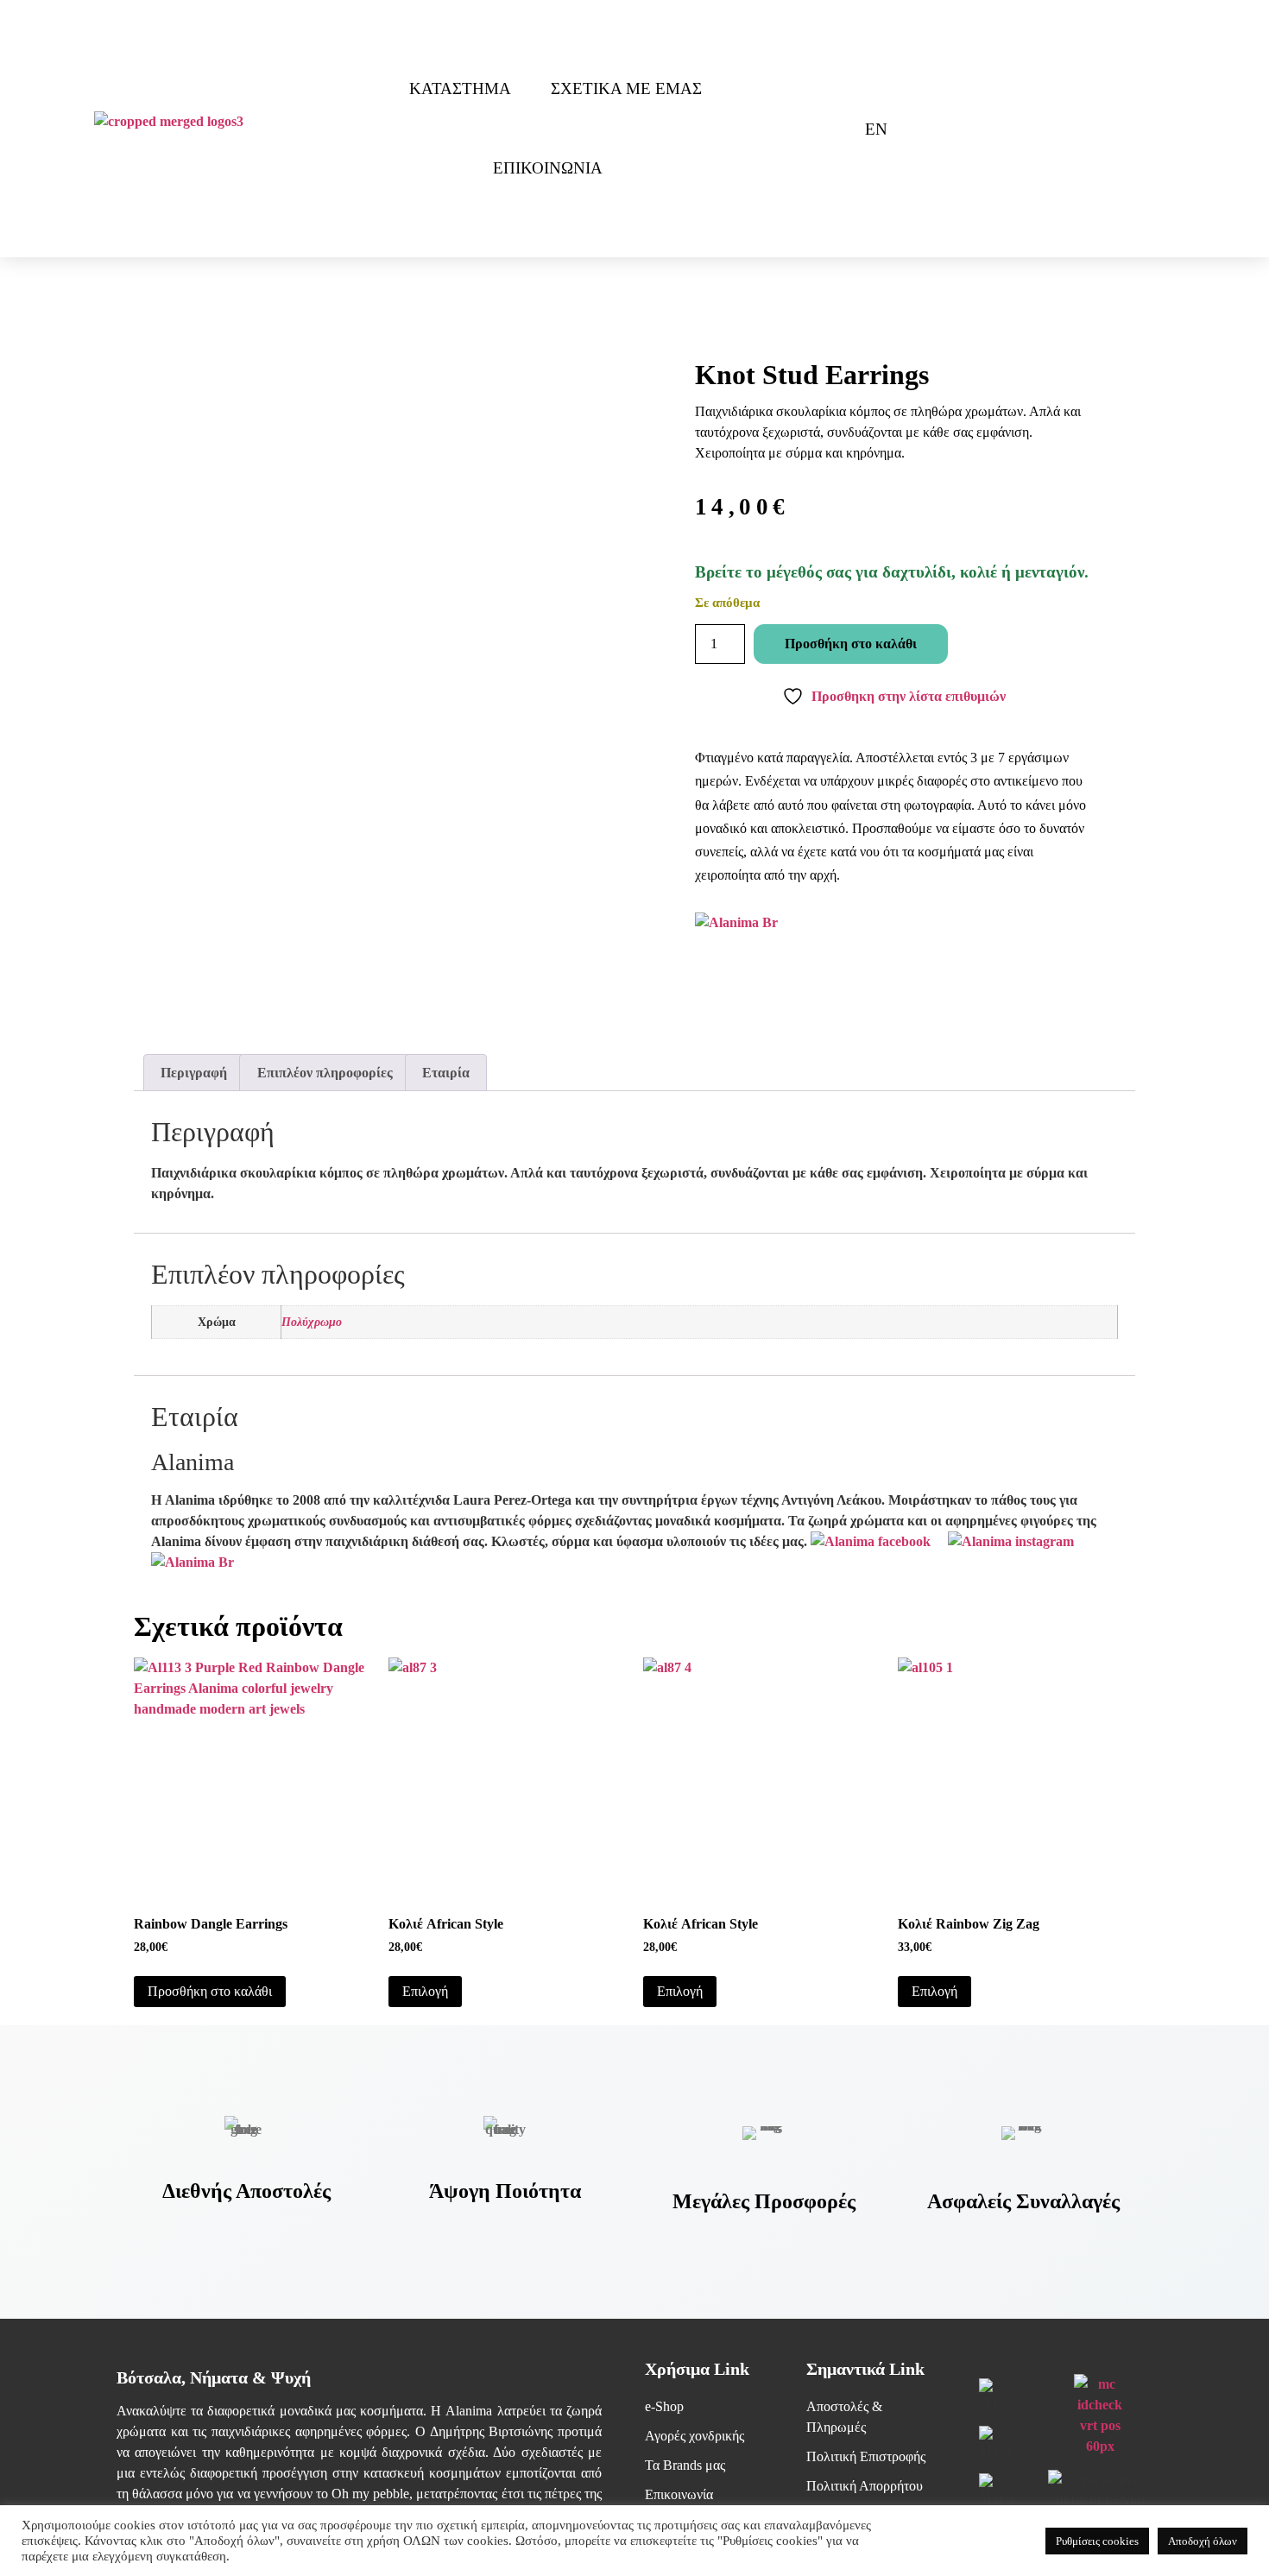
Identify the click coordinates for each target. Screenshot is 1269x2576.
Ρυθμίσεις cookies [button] (1097, 2541)
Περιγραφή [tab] (194, 1073)
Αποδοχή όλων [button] (1203, 2541)
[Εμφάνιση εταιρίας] (736, 922)
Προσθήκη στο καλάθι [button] (210, 1991)
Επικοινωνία (548, 168)
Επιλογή (425, 1991)
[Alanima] (193, 1562)
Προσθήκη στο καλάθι (851, 644)
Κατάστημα (460, 88)
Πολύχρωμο (312, 1322)
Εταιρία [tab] (446, 1073)
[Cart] (820, 129)
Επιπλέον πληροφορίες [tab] (325, 1073)
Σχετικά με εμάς (626, 88)
